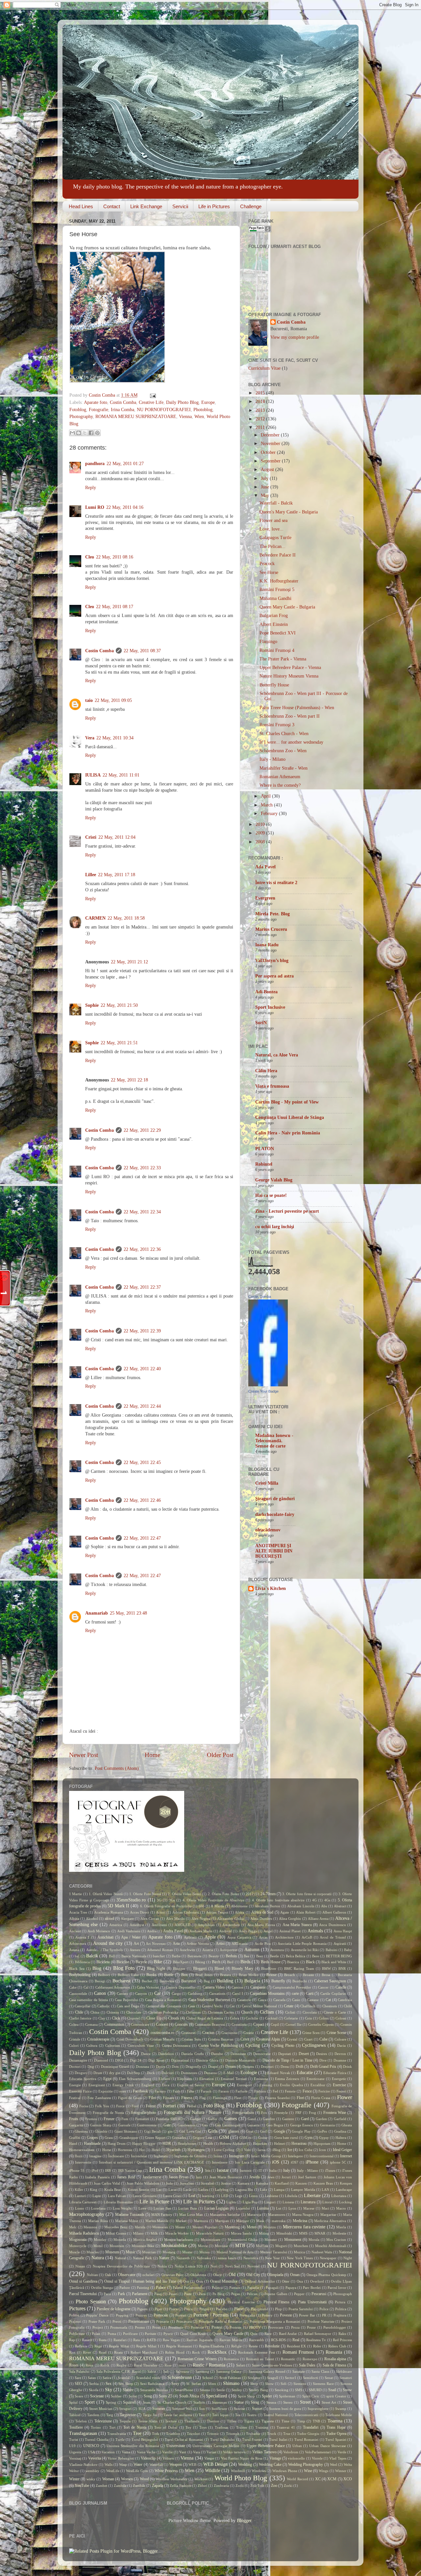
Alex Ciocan (150, 1919)
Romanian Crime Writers (197, 2359)
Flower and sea (273, 520)
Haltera (341, 2138)
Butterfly (278, 1981)
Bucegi (100, 1981)
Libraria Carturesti (83, 2202)
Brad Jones (204, 1975)
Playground (260, 2309)
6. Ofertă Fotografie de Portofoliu (166, 1906)
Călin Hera (266, 1071)
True (287, 2434)
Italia (273, 2170)
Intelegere (295, 2156)
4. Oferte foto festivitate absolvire (278, 1900)
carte (295, 1994)
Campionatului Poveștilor (292, 1987)
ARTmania (240, 1944)
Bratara (225, 1975)
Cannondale (78, 1994)
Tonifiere (76, 2427)
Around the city (108, 1943)
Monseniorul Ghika (243, 2240)
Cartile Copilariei (333, 1994)
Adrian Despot (217, 1912)
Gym (309, 2138)
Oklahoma (198, 2275)
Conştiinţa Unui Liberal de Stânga (290, 1117)
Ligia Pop (250, 2202)
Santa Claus (320, 2371)
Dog (91, 2067)
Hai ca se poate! (271, 1195)
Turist (74, 2440)
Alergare (127, 1919)
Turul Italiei (278, 2440)
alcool (110, 1919)
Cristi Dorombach (130, 2039)
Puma (112, 2334)
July (265, 478)
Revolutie (272, 2346)
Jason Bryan (179, 2177)
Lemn (253, 2196)
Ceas (192, 2006)
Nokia (162, 2266)
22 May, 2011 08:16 (115, 557)
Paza (202, 2294)
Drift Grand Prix (323, 2067)
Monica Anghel (145, 2240)
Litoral (327, 2202)
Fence (307, 2091)
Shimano (231, 2383)
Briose (272, 1975)
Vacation (108, 2452)
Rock (196, 2352)
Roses (74, 2365)
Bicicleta (103, 1962)
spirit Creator (336, 2396)
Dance (146, 2054)
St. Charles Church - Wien (284, 734)
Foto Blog (214, 2106)
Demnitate (238, 2054)
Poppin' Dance (97, 2315)
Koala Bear (113, 2190)
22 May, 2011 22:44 (142, 1406)
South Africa (189, 2396)
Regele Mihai (119, 2346)
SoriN (261, 1023)
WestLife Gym (137, 2471)
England (148, 2085)
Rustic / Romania (209, 2365)
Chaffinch (308, 2006)
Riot (72, 2352)
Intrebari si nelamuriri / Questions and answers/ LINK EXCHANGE (152, 2162)
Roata (118, 2352)
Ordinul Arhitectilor (260, 2281)
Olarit (217, 2275)
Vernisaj (75, 2458)
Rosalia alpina (335, 2359)
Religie (236, 2346)
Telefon (81, 2421)
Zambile (139, 2486)
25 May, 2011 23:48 (128, 1613)
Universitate (176, 2446)
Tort (112, 2427)
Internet (346, 2156)
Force (120, 2106)
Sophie (92, 1005)
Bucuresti (189, 1981)
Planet (239, 2309)
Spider (267, 2396)
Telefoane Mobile (339, 2415)
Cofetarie (291, 2018)
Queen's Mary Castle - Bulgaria (289, 512)
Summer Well (182, 2409)
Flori (300, 2098)
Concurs (181, 2024)
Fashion (260, 2091)
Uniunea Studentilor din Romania (133, 2446)
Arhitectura (78, 1944)
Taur (202, 2415)
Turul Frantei (252, 2440)
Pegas (235, 2294)
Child (348, 2006)
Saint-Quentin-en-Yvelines (272, 2365)
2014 (261, 401)
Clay (102, 2018)
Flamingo (268, 642)
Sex (109, 2384)
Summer (159, 2409)
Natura (98, 2258)
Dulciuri (168, 2073)
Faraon (224, 2091)
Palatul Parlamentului (189, 2288)
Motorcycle (78, 2246)
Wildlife (212, 2471)
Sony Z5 (166, 2396)
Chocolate (134, 2012)
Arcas (263, 1937)
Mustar (187, 2252)
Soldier (116, 2396)
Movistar (222, 2246)
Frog (312, 2113)
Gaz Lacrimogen (228, 2125)
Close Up (154, 2018)
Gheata (347, 2125)
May (266, 495)
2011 (261, 427)
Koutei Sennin (138, 2190)
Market (181, 2221)
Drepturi (267, 2067)
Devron (340, 2054)
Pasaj (158, 2294)
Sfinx (212, 2384)
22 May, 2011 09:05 (113, 700)
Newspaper (328, 2258)
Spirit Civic (311, 2396)
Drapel (213, 2067)
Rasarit (87, 2340)
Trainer (242, 2427)
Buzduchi (300, 1981)
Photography (81, 417)
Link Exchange (146, 206)
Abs (324, 1906)
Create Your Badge (263, 1391)
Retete (253, 2346)
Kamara (243, 2183)
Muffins (262, 2246)
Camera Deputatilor (181, 1987)
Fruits (74, 2119)
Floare (253, 2098)
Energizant (97, 2085)
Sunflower (219, 2409)
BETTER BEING (339, 1956)
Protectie (197, 2327)
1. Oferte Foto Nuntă (145, 1894)
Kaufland (282, 2183)
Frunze (109, 2119)
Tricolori (194, 2434)
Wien (199, 417)
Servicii (180, 206)
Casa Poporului (126, 2000)
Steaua (271, 2402)
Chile (79, 2012)
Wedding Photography (306, 2465)
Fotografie (99, 410)
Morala (314, 2240)
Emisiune (261, 2079)
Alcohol (92, 1919)
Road (103, 2352)
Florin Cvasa (321, 2098)
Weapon (176, 2465)
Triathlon (173, 2434)
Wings (323, 2471)
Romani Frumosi (298, 2352)
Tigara (249, 2421)
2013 (261, 410)
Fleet (238, 2098)
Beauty (214, 1956)
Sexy (175, 2384)
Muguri (281, 2246)
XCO (348, 2479)
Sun (202, 2409)
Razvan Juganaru (199, 2340)
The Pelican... (272, 546)
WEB (192, 2465)
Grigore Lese (203, 2138)
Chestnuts (330, 2006)
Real (296, 2340)
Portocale (161, 2315)
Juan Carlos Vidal (107, 2183)
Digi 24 (136, 2060)
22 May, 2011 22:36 (142, 1249)
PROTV (255, 2327)
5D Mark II (118, 1906)
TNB (316, 2421)
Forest (151, 2106)
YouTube (82, 2486)
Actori (161, 1912)
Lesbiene (272, 2196)
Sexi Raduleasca (152, 2384)
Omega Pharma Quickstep (326, 2275)
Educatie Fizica (335, 2073)
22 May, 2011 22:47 (142, 1538)
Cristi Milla (267, 1483)
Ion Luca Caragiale (250, 2162)
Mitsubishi (284, 2233)
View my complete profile (295, 337)
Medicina (300, 2221)
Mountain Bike (143, 2246)
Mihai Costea (116, 2233)
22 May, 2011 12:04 (117, 837)
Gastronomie (147, 2125)
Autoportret (229, 1950)
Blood (219, 1969)
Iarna (261, 2150)
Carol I (238, 1994)
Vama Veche (146, 2452)
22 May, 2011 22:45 (142, 1462)
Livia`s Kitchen (271, 1588)
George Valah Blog (274, 1180)
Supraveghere (318, 2409)
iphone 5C (338, 2162)
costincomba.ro (162, 2033)
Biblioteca (82, 1962)
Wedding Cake (270, 2465)
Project (98, 2327)
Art (136, 1944)
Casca (262, 2000)
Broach (290, 1975)
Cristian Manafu (162, 2039)
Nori (214, 2266)
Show (269, 2384)
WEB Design (215, 2464)
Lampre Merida (303, 2190)
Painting (143, 2288)
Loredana (98, 2208)
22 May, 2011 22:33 (142, 1168)
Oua (300, 2281)
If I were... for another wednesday (291, 742)
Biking (200, 1962)
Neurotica (251, 2258)
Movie (203, 2246)
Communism (114, 2024)
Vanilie (167, 2452)
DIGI (119, 2060)
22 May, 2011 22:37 (142, 1287)
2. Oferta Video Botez (184, 1894)
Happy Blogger (144, 2143)
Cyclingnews (314, 2045)
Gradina (340, 2131)
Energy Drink (123, 2085)
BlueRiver (269, 1969)
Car (158, 1993)
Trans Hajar (336, 2427)
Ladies (203, 2190)
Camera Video (214, 1987)
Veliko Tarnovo (264, 2452)
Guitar (263, 2138)
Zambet (101, 2486)
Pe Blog (218, 2294)
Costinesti (188, 2033)
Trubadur (253, 2434)
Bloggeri (200, 1969)
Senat (329, 2378)
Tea (238, 2415)
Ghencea (81, 2131)
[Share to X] (85, 433)
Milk (154, 2233)
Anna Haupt (343, 1931)
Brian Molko (249, 1975)
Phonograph (343, 2294)
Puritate (150, 2334)
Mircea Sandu (242, 2233)
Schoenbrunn (180, 2378)
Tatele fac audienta (178, 2415)
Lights (231, 2202)
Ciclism (267, 2012)
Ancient (75, 1931)
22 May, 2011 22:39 (142, 1331)
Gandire (269, 2119)
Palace (161, 2288)
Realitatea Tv (316, 2340)
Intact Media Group (266, 2156)
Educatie (305, 2073)
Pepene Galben (276, 2294)
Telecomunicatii (306, 2415)
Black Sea (77, 1969)
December (271, 435)
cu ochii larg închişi (275, 1227)
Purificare (130, 2334)
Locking (346, 2202)
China (95, 2012)
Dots (175, 2067)
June (266, 487)
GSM (224, 2137)
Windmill (238, 2471)
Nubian (92, 2275)
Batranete (195, 1956)
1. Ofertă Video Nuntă (106, 1894)
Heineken (260, 2143)
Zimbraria (221, 2486)
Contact (112, 206)
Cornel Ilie (294, 2024)
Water (138, 2465)
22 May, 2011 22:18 (129, 1080)
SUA (142, 2409)
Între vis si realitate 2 (276, 883)
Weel (334, 2465)
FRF (298, 2113)
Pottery (267, 2315)
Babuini (332, 1950)
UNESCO (91, 2446)
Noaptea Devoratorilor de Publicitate (121, 2266)
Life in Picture (154, 2202)
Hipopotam (322, 2143)
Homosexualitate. (82, 2150)
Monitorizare (210, 2240)
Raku (342, 2334)
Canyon (141, 1994)
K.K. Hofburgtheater (279, 581)
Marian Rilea (98, 2221)
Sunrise (239, 2409)
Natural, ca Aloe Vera (277, 1055)
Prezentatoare (139, 2321)
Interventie (83, 2162)
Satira (107, 2378)
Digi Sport (156, 2060)
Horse (107, 2150)
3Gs (172, 1900)
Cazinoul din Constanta (163, 2006)
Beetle (274, 1956)
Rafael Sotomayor (318, 2334)
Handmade (92, 2143)
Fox (264, 2113)
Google (279, 2131)
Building (225, 1981)
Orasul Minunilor (224, 2281)
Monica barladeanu (179, 2240)
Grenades (179, 2138)
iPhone (312, 2162)
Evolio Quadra (291, 2085)
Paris (107, 2294)
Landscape (344, 2190)
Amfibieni (159, 1925)
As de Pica (263, 1944)
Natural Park (142, 2258)
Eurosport (244, 2085)
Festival (75, 2098)
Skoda (94, 2390)
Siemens (300, 2384)
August (268, 470)
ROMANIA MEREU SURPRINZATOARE (136, 417)
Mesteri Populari (205, 2227)
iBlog (276, 2150)
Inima (218, 2156)
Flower (345, 2097)
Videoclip (148, 2458)
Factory (160, 2091)
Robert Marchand (144, 2352)
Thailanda (192, 2421)
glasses (234, 2131)
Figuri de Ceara (130, 2098)
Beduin (231, 1956)
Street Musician (101, 2409)
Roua (89, 2365)
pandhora (95, 464)
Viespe (209, 2458)
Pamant (235, 2288)
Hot (142, 2150)
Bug (207, 1981)
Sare (78, 2378)
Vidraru (168, 2458)
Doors (161, 2067)
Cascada (279, 2000)
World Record (297, 2479)
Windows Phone (285, 2471)
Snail (332, 2390)
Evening (266, 2085)
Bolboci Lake (128, 1975)
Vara (197, 2452)
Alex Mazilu (175, 1919)
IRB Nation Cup (130, 2170)
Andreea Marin (201, 1931)
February (270, 814)
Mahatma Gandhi (275, 598)
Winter (74, 2479)
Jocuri (286, 2177)
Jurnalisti (208, 2183)
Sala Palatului (79, 2371)
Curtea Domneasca (176, 2045)
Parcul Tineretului (83, 2294)
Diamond (101, 2060)
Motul (98, 2246)
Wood (144, 2479)
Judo (169, 2183)
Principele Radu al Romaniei (221, 2321)
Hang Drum (117, 2143)
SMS (299, 2390)
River (87, 2352)
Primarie (163, 2321)
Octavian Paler (173, 2275)
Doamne (340, 2060)
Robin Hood (175, 2352)
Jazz (199, 2177)
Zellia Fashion (180, 2486)
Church (247, 2012)
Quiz (254, 2334)
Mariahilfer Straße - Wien (284, 768)
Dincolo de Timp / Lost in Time (287, 2060)
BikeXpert (181, 1962)
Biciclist (123, 1962)
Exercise (339, 2085)
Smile (221, 2390)
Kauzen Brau (323, 2183)
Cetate (289, 2006)
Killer (79, 2190)
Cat (328, 2000)
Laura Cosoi (172, 2196)
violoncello (296, 2458)
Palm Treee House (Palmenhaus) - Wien (297, 708)
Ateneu (135, 1950)
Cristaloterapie (98, 2039)
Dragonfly (193, 2067)
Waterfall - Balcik (276, 503)
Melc (73, 2227)
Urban (297, 2446)
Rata (136, 2340)
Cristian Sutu (191, 2039)
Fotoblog (78, 410)
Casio (296, 2000)
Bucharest (122, 1981)
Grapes (92, 2138)
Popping (122, 2315)
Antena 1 (83, 1937)
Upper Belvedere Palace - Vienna (290, 668)
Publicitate (77, 2334)
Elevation (207, 2079)
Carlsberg (195, 1994)
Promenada (119, 2327)
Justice (226, 2183)
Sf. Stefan (194, 2384)
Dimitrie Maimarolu (240, 2060)
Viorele (317, 2458)
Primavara (184, 2321)
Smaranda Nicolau (154, 2390)
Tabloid (75, 2415)
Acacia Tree (78, 1912)
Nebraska (204, 2258)
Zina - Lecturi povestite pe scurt (287, 1211)
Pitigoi (204, 2309)
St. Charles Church (172, 2402)
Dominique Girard (115, 2067)
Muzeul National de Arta (235, 2252)
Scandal (124, 2378)
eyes (123, 2091)
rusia (182, 2365)
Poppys (141, 2315)
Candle (341, 1987)
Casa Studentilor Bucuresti (209, 2000)
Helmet (279, 2143)
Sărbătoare (344, 2371)
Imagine (95, 2156)
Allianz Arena (318, 1919)
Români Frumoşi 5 (277, 590)
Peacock (267, 564)
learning (208, 2196)
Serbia (94, 2384)
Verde (342, 2452)
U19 (72, 2446)
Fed (275, 2091)
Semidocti (310, 2378)
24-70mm (268, 1894)
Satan (92, 2378)
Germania (327, 2125)
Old (232, 2275)
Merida (140, 2227)
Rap (72, 2340)
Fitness (187, 2098)
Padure (125, 2288)
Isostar (223, 2170)
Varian (211, 2452)
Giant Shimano (126, 2131)
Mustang (169, 2252)
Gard (305, 2119)
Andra (152, 1931)
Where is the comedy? (280, 785)
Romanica (231, 2359)
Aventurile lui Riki (305, 1950)
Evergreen (265, 898)
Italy (287, 2170)
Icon (322, 2150)
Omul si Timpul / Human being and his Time (140, 2281)
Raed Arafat (288, 2334)
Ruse (168, 2365)
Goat (250, 2131)
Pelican (252, 2294)
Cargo (176, 1994)
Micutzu (270, 2227)
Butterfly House (274, 685)
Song (148, 2396)
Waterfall (156, 2465)
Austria (208, 1950)
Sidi (284, 2384)
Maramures (277, 2215)
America (116, 1925)
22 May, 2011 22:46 (142, 1500)
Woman (108, 2479)
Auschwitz (187, 1950)
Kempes (346, 2183)
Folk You (102, 2106)
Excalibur (318, 2085)
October (269, 452)
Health (208, 2143)
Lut (279, 2208)
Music (131, 2252)
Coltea (74, 2024)
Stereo (288, 2402)
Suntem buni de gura (285, 2409)
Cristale (75, 2039)
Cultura (92, 2045)
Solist (133, 2396)
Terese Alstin (148, 2421)
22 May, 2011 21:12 (129, 962)
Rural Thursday (146, 2365)
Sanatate (299, 2371)
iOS (276, 2162)
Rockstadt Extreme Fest (256, 2352)
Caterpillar (83, 2006)
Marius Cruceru (271, 929)
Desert (304, 2054)
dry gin (115, 2073)
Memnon (90, 2227)
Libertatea (339, 2196)
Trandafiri (311, 2427)
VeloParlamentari (318, 2452)
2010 (261, 824)
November (271, 444)
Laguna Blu (244, 2190)
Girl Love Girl (190, 2131)
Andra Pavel (173, 1931)
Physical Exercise (241, 2302)
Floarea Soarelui (277, 2098)
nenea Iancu (227, 2258)
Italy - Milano (272, 759)
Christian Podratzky (163, 2012)
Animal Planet (290, 1931)
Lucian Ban (162, 2208)
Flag (203, 2098)
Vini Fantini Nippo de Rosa (242, 2458)
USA (91, 2452)
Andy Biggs (248, 1931)
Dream (231, 2067)
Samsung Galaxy (229, 2371)
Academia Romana (108, 1912)
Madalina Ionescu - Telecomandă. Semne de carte (274, 1441)
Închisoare (116, 2156)
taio (89, 700)
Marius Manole (157, 2221)
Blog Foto (124, 1968)
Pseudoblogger (335, 2327)
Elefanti (164, 2079)
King (94, 2190)
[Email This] (72, 433)
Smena (205, 2390)
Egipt (107, 2079)
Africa (240, 1912)
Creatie (249, 2033)
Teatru (252, 2415)
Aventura (277, 1950)
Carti (310, 1994)
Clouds (174, 2018)
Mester (180, 2227)
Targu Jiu (150, 2415)
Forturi (169, 2106)
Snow (347, 2390)
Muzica (299, 2252)
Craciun (208, 2033)
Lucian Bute (188, 2208)
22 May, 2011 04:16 (125, 507)
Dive (323, 2060)
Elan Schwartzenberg (135, 2079)
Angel (268, 1931)
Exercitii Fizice (80, 2091)
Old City (253, 2275)
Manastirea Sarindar (225, 2215)
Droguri (81, 2073)
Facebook (140, 2091)
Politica (341, 2309)
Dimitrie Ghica (207, 2060)
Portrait (181, 2315)
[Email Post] (152, 395)
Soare (79, 2396)
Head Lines (81, 206)
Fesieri (341, 2091)
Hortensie (125, 2150)
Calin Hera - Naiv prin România (288, 1133)
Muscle (74, 2252)
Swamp (341, 2409)
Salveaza (182, 2371)
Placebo (222, 2309)
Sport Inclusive (270, 1007)
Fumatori (142, 2119)
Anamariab (97, 1613)
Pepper (299, 2294)
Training (262, 2427)
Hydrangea (196, 2150)
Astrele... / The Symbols (105, 1950)
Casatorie (244, 2000)
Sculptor (254, 2378)
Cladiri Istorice (80, 2018)
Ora (186, 2281)
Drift (299, 2067)
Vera (90, 738)
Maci (325, 2208)
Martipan (222, 2221)
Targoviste (128, 2415)
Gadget (196, 2119)
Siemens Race (323, 2384)
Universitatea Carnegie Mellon (216, 2446)
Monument (293, 2240)
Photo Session (91, 2302)
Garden (321, 2119)
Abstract (340, 1906)
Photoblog (203, 410)
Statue (239, 2402)
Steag (255, 2402)
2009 (261, 833)
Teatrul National (276, 2415)
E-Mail (229, 2073)
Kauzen (301, 2183)
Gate (167, 2125)
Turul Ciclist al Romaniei (184, 2440)
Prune (311, 2327)
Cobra (235, 2018)
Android (225, 1931)
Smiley (237, 2390)
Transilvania (117, 2434)
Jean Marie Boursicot (226, 2177)
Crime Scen (311, 2033)
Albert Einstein (274, 624)
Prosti (157, 2327)
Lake (264, 2190)
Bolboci (104, 1975)
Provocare (276, 2327)
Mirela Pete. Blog (272, 914)
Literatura (308, 2202)
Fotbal (192, 2106)
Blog (97, 1968)
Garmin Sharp (101, 2125)
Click (116, 2018)
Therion (213, 2421)
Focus (84, 2106)
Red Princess (342, 2340)
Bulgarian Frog (274, 616)
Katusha (262, 2183)
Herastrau (299, 2143)
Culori (74, 2045)
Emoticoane (316, 2079)
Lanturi (80, 2196)
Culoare (340, 2039)
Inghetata (161, 2156)
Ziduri (202, 2486)
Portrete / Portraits (211, 2315)
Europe (208, 402)
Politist (74, 2315)
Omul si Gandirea (83, 2281)
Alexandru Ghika (230, 1919)
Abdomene (239, 1906)
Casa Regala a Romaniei (163, 2000)
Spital (73, 2402)
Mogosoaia (78, 2240)
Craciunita (229, 2033)
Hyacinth (173, 2150)
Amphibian (206, 1925)
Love (142, 2208)
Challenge (251, 206)
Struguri (125, 2409)
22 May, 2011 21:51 (119, 1043)
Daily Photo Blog (182, 402)
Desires (322, 2054)
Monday (100, 2240)
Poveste (286, 2315)
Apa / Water (131, 1937)
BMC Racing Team (299, 1969)
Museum (112, 2252)
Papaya (291, 2288)
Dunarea (210, 2073)
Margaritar (328, 2215)
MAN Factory (162, 2215)
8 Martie (218, 1906)
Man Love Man (191, 2215)
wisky (91, 2479)
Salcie (152, 2371)
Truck (272, 2434)
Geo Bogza (275, 2125)
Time (285, 2421)
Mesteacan (160, 2227)
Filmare (169, 2098)
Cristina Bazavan (221, 2039)
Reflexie (81, 2346)
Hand (73, 2143)
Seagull (273, 2378)
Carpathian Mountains (267, 1994)
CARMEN (95, 918)
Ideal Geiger (342, 2150)
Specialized (216, 2396)
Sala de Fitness (334, 2365)
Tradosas (222, 2427)
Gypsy (324, 2138)
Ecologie (249, 2073)
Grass (109, 2138)
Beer (260, 1956)
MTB (240, 2246)
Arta (176, 1944)
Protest (217, 2327)
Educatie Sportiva (83, 2079)
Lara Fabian (117, 2196)
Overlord (317, 2281)
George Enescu (302, 2125)
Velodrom (291, 2452)
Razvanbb (257, 2340)
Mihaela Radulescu (84, 2233)
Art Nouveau (156, 1944)
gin (170, 2131)
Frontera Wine (335, 2113)
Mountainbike (174, 2246)
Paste (188, 2294)
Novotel (253, 2266)
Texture (171, 2421)
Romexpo (310, 2359)
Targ (110, 2415)
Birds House (271, 1962)
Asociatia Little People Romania (302, 1944)
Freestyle (281, 2113)
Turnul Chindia (97, 2440)
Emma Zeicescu (287, 2079)
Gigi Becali (152, 2131)
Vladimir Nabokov (83, 2465)
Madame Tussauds (130, 2215)
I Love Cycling (223, 2150)
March (267, 805)
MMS (303, 2233)
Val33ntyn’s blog (272, 961)
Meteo (252, 2227)
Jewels (255, 2177)
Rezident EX (297, 2346)
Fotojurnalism (243, 2113)
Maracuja (254, 2215)
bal (77, 1956)
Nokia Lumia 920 (189, 2266)
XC (318, 2479)
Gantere (288, 2119)
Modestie (339, 2233)
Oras (199, 2281)
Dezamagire (78, 2060)
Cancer (323, 1987)
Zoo (274, 2486)
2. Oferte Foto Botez (223, 1894)
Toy (188, 2427)
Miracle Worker (177, 2233)
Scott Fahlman (230, 2378)
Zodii (240, 2486)
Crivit (245, 2039)
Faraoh (206, 2091)
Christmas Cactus (221, 2012)
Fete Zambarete (99, 2098)
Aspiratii (340, 1944)
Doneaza (142, 2067)
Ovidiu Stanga (102, 2288)
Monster (271, 2240)
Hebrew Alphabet (233, 2143)
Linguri (270, 2202)
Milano (138, 2233)
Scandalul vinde (148, 2378)
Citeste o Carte (335, 2012)
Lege (239, 2196)
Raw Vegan (171, 2340)
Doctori (75, 2067)
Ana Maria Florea (261, 1925)
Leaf (192, 2196)
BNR (342, 1969)
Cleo (90, 557)
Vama (126, 2452)
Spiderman (287, 2396)
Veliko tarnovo (234, 2452)
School (208, 2378)
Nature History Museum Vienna (289, 676)
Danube (217, 2054)
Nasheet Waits (322, 2252)
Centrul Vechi (212, 2006)
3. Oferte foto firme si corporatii (307, 1894)
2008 (261, 842)
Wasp (123, 2465)
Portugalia (247, 2315)
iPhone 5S (77, 2170)
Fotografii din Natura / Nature (193, 2112)
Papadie (253, 2288)
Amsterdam (231, 1925)
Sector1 (291, 2378)
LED (225, 2196)
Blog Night (156, 1969)
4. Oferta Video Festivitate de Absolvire (213, 1900)
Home (152, 1755)
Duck (151, 2073)
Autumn (252, 1950)
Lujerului (243, 2208)
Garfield (340, 2119)
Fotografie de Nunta (108, 2113)
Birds (245, 1962)
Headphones (187, 2143)
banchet (159, 1956)
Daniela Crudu (192, 2054)
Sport (90, 2402)
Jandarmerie (152, 2177)
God (263, 2131)
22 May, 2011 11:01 (121, 775)
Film (152, 2098)
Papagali (272, 2288)
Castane (313, 2000)
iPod (95, 2170)
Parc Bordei (312, 2288)
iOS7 (295, 2162)
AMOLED (183, 1925)
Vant (183, 2452)
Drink (347, 2067)
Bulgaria (252, 1981)
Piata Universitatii (312, 2302)
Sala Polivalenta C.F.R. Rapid (119, 2371)
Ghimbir (101, 2131)
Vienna (185, 417)
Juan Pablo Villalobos (143, 2183)
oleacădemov (268, 1530)
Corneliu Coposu (321, 2024)
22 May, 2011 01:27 (125, 464)
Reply (91, 488)
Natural (120, 2258)
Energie (75, 2085)
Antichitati (105, 1937)
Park (121, 2294)
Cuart (308, 2039)
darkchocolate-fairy (275, 1514)
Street (305, 2402)
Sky (109, 2390)
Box (185, 1975)
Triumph (233, 2434)
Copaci (259, 2024)
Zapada (158, 2486)
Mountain (117, 2246)
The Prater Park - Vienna (283, 659)
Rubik (105, 2365)
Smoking (282, 2390)
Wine (308, 2471)
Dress (285, 2067)
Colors (324, 2018)
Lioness (288, 2202)
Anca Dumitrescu (332, 1925)
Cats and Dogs (128, 2006)
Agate (285, 1912)
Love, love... (272, 529)
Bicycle (141, 1962)
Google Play (301, 2131)
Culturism (113, 2045)
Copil (275, 2024)
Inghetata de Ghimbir (191, 2156)
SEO (78, 2384)
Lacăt (187, 2190)
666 (202, 1906)
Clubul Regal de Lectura (205, 2018)
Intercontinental (322, 2156)
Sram (147, 2402)
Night (348, 2258)
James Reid (126, 2177)
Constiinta (239, 2024)
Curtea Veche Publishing (218, 2045)
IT (260, 2170)
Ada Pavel (265, 867)
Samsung (202, 2371)
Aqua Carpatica (239, 1937)
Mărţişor (243, 2221)
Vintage (275, 2458)
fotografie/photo (144, 2113)
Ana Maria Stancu (297, 1925)
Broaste (309, 1975)
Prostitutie (176, 2327)
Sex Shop (126, 2384)
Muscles (93, 2252)
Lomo (80, 2208)
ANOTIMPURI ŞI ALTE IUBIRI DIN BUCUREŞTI (274, 1551)
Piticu (188, 2309)
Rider (317, 2346)
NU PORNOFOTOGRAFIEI (164, 410)
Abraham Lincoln (301, 1906)
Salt (166, 2371)
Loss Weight (122, 2208)
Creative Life (151, 402)
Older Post (220, 1755)
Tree (137, 2433)
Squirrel (129, 2402)
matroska (279, 2221)
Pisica (173, 2309)
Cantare (123, 1994)
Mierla (341, 2227)
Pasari (173, 2294)
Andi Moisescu (99, 1931)
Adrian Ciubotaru (186, 1912)
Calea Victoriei (148, 1987)
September (271, 461)
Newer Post (84, 1755)
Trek (156, 2434)
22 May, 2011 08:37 (142, 651)
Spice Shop (246, 2396)
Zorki (288, 2486)
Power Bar (307, 2315)
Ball (112, 1956)
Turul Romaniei (307, 2440)
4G (314, 1900)
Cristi (91, 837)
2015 (261, 393)
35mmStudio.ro (131, 1900)
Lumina (263, 2208)
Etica (166, 2085)
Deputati (285, 2054)
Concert (162, 2024)
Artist (220, 1944)
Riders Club (337, 2346)
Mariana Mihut (127, 2221)
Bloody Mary (242, 1969)
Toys (203, 2427)
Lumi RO (95, 507)
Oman (295, 2275)
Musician (149, 2252)
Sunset (257, 2409)
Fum (125, 2119)
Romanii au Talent (260, 2359)
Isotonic (246, 2170)
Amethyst (137, 1925)
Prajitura (340, 2315)
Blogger (179, 1969)
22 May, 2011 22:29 (142, 1130)
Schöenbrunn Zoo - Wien (283, 751)
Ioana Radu (267, 945)
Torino (96, 2427)
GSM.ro (246, 2138)
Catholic (104, 2006)
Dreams (248, 2067)
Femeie (290, 2091)
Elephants (185, 2079)
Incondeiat (139, 2156)
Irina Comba (123, 410)
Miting (264, 2233)
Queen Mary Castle (228, 2334)
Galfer (213, 2119)
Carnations (217, 1994)
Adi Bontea (266, 992)
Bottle (169, 1975)
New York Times (300, 2258)
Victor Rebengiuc (121, 2458)
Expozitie (106, 2091)
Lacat (173, 2190)
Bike (158, 1962)
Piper (159, 2309)
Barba (176, 1956)
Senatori (346, 2378)
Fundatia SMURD (170, 2119)
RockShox (217, 2352)
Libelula (291, 2196)
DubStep (134, 2073)
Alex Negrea (201, 1919)
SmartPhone (184, 2390)
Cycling (253, 2045)
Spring (111, 2402)
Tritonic (213, 2434)
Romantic (288, 2359)
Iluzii (79, 2156)
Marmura (201, 2221)
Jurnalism (187, 2183)
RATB (151, 2340)
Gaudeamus (186, 2125)
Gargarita (76, 2125)
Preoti (117, 2321)
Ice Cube (305, 2150)
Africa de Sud (262, 1912)
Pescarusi (319, 2294)
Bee (247, 1956)
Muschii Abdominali (331, 2246)
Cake (73, 1987)
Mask (260, 2221)
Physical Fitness (277, 2302)
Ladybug (222, 2190)
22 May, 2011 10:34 (115, 738)
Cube (323, 2039)
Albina (74, 1919)
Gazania (253, 2125)
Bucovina (167, 1981)
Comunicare (140, 2024)
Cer (232, 2006)
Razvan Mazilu (231, 2340)
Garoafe (124, 2125)
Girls (213, 2131)
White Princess (166, 2471)
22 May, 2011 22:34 (142, 1212)
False (191, 2091)
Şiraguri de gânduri (275, 1499)
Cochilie (252, 2018)
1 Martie (75, 1894)
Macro (341, 2208)
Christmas (193, 2012)
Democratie (262, 2054)
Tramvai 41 (286, 2427)
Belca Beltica (296, 1956)
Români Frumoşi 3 (277, 725)
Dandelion (166, 2054)
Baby (348, 1950)
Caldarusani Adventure (113, 1987)
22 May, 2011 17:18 (117, 875)
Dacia (341, 2045)
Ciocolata (310, 2012)
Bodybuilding (80, 1975)
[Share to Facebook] (91, 433)
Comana (91, 2024)
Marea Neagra (303, 2215)
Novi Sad (232, 2266)
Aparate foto (96, 402)
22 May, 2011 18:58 (126, 918)
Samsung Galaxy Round (267, 2371)
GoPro (322, 2131)
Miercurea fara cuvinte (304, 2227)
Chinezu (113, 2012)
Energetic (339, 2079)
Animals (315, 1931)
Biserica (293, 1962)
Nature (164, 2258)
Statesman (219, 2402)
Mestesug (232, 2227)
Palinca (217, 2288)
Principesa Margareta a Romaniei (275, 2321)
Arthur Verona (198, 1944)
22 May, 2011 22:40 (142, 1369)
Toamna (335, 2421)
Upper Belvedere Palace (266, 2446)
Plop (278, 2309)
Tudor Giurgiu (308, 2434)
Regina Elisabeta (212, 2346)
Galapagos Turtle (275, 538)
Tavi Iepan (220, 2415)
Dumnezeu (189, 2073)
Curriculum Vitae (264, 368)
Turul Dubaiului (223, 2440)
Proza (295, 2327)
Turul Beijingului (145, 2440)
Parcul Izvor (337, 2288)
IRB (108, 2170)
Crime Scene (336, 2033)
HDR (167, 2143)
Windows (259, 2471)
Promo (140, 2327)
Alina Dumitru (261, 1919)
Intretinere (220, 2162)
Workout (201, 2479)
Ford (135, 2106)
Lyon (292, 2208)
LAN (325, 2190)
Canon (100, 1993)
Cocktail (271, 2018)
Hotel (156, 2150)
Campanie (258, 1987)
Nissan (80, 2266)
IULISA (93, 775)
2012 (261, 419)
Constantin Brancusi (210, 2024)
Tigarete (268, 2421)
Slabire (128, 2390)
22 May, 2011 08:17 (115, 607)
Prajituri (75, 2321)
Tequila (125, 2421)
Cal (86, 1987)
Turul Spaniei (336, 2440)
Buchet (147, 1981)
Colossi (341, 2018)
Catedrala (345, 2000)
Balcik (92, 1956)
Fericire (324, 2091)
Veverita (95, 2458)
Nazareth (183, 2258)
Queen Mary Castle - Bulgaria (287, 607)
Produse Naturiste (321, 2321)
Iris (208, 2170)
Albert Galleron (334, 1912)
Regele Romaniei (179, 2346)
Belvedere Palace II (278, 555)
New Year (272, 2258)
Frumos (91, 2119)
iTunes (330, 2170)
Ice (290, 2150)
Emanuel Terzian (234, 2079)
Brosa (326, 1975)
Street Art (329, 2402)
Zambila (120, 2486)
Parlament (140, 2294)
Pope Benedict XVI (278, 633)
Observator (127, 2275)
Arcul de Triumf (333, 1937)
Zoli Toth (257, 2486)
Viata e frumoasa (272, 1086)
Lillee (91, 875)
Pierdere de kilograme (114, 2309)
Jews (271, 2177)
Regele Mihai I (148, 2346)
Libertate (312, 2196)
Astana (74, 1950)
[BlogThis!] (79, 433)
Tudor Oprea (336, 2434)
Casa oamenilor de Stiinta (88, 2000)
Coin (309, 2018)
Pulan (96, 2334)
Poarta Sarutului (301, 2309)
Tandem (93, 2415)
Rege (98, 2346)
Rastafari (120, 2340)
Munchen (301, 2246)
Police (324, 2309)
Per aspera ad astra (274, 976)
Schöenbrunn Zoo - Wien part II (290, 716)
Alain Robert (306, 1912)
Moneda (120, 2240)
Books (151, 1975)
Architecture (284, 1937)
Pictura (340, 2302)
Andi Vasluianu (129, 1931)
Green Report (155, 2138)
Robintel (264, 1164)
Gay (205, 2125)
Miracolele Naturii (210, 2233)
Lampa (279, 2190)
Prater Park (97, 2321)
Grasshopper (129, 2138)
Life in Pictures (214, 206)
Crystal (292, 2039)
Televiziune (103, 2421)
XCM (332, 2479)
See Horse (269, 572)
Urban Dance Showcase (328, 2446)
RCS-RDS (278, 2340)
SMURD (315, 2390)
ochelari (149, 2275)
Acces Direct (139, 1912)
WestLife (113, 2471)
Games (231, 2119)
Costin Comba (103, 395)
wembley (92, 2471)
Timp (301, 2421)
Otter (286, 2281)
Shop (254, 2384)
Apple (210, 1937)
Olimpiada (275, 2275)
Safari (241, 2365)
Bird (230, 1962)
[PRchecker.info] (260, 231)
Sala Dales (307, 2365)
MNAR (320, 2233)
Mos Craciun (336, 2240)
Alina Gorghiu (290, 1919)
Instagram (237, 2156)
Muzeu (205, 2252)
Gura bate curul (286, 2138)
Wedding (245, 2465)
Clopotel (133, 2018)
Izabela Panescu (97, 2177)
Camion (237, 1987)
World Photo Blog (241, 2478)
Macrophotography (87, 2214)
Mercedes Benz (116, 2227)
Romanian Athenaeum (280, 777)
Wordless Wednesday (171, 2479)
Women (127, 2479)
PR (324, 2315)
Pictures (77, 2309)
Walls (109, 2465)
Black (310, 1962)
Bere (316, 1956)
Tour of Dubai (166, 2427)
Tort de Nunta (135, 2427)
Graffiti (75, 2138)
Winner (341, 2471)
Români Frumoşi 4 (277, 650)
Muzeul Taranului (274, 2252)
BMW (326, 1969)
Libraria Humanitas (118, 2202)
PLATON (265, 1149)
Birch (216, 1962)
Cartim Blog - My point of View (287, 1102)
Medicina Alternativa (330, 2221)
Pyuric (168, 2334)
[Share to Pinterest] (97, 433)
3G (159, 1900)
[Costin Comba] (268, 1385)
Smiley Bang (258, 2390)
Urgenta (75, 2452)
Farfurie (242, 2091)
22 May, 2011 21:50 (119, 1005)
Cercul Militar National (259, 2006)
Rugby (122, 2365)
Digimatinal (180, 2060)
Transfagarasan (83, 2433)
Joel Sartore (307, 2177)
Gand (252, 2119)
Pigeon (142, 2309)
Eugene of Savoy (191, 2085)
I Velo (246, 2150)
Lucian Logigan (217, 2208)
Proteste (235, 2327)
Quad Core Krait (193, 2334)
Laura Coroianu (145, 2196)
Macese (309, 2208)
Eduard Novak (279, 2073)
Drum (98, 2073)
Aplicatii (190, 1937)
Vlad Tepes (338, 2458)
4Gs (327, 1900)
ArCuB (307, 1937)
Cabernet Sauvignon (330, 1981)
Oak (108, 2275)
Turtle (120, 2440)
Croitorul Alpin (268, 2039)
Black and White (334, 1962)
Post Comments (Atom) (117, 1768)
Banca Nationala (134, 1956)
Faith (176, 2091)
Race (268, 2334)
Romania (334, 2352)
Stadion (199, 2402)
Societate (97, 2396)
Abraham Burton (267, 1906)
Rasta (103, 2340)
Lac (159, 2190)
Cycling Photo (283, 2045)
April (266, 796)
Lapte (97, 2196)
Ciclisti (290, 2012)
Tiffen (232, 2421)
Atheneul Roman (160, 1950)
